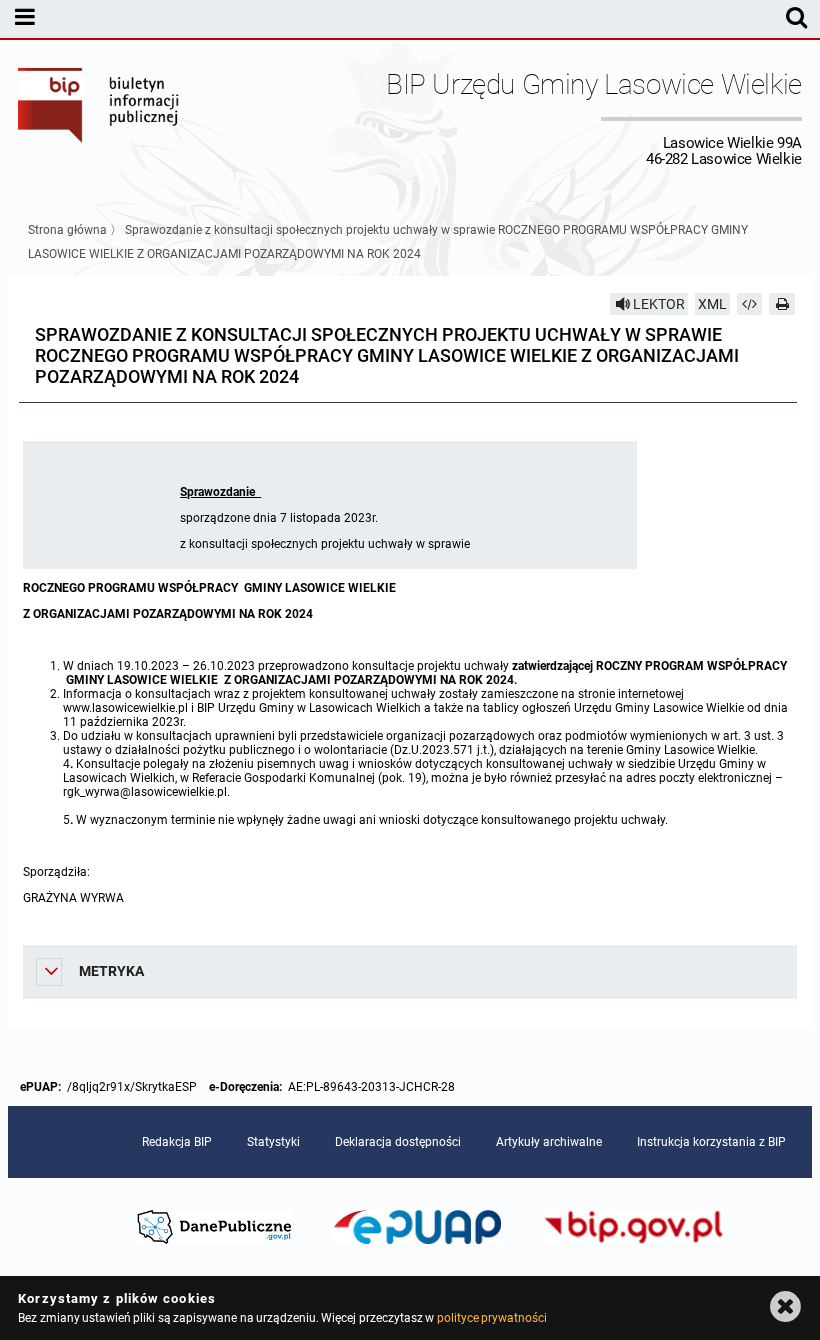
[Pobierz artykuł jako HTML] (750, 304)
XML (712, 304)
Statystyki (273, 1142)
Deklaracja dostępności (398, 1142)
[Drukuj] (782, 304)
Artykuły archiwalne (549, 1142)
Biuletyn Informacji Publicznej (99, 118)
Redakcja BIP (177, 1142)
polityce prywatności (492, 1318)
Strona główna (67, 230)
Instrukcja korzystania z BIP (711, 1142)
